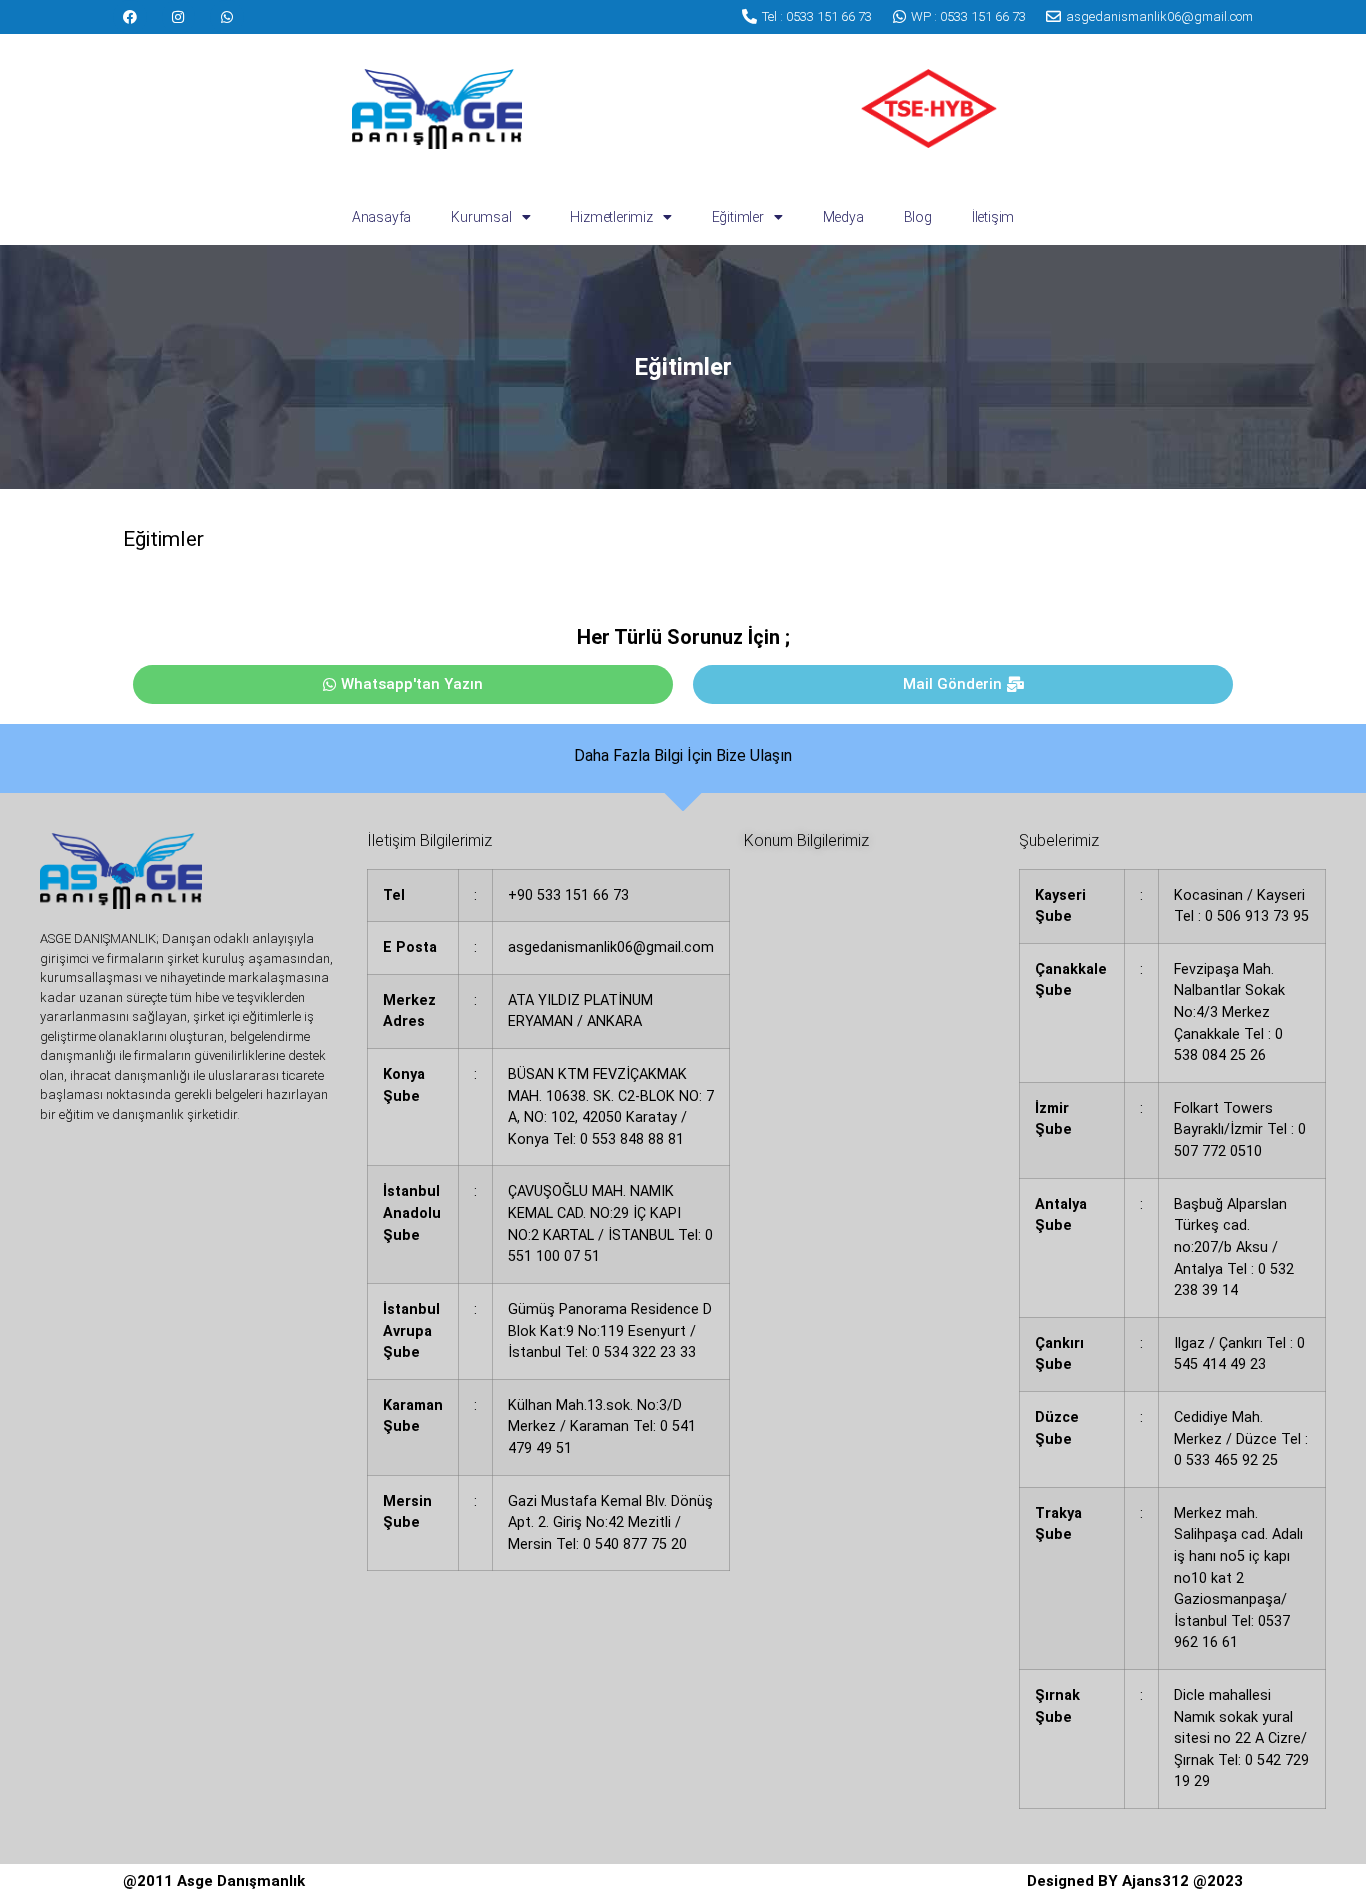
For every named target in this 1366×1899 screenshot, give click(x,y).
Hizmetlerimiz (611, 217)
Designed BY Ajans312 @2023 (1135, 1881)
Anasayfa (381, 217)
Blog (918, 217)
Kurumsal (481, 217)
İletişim (993, 217)
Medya (843, 217)
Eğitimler (738, 217)
